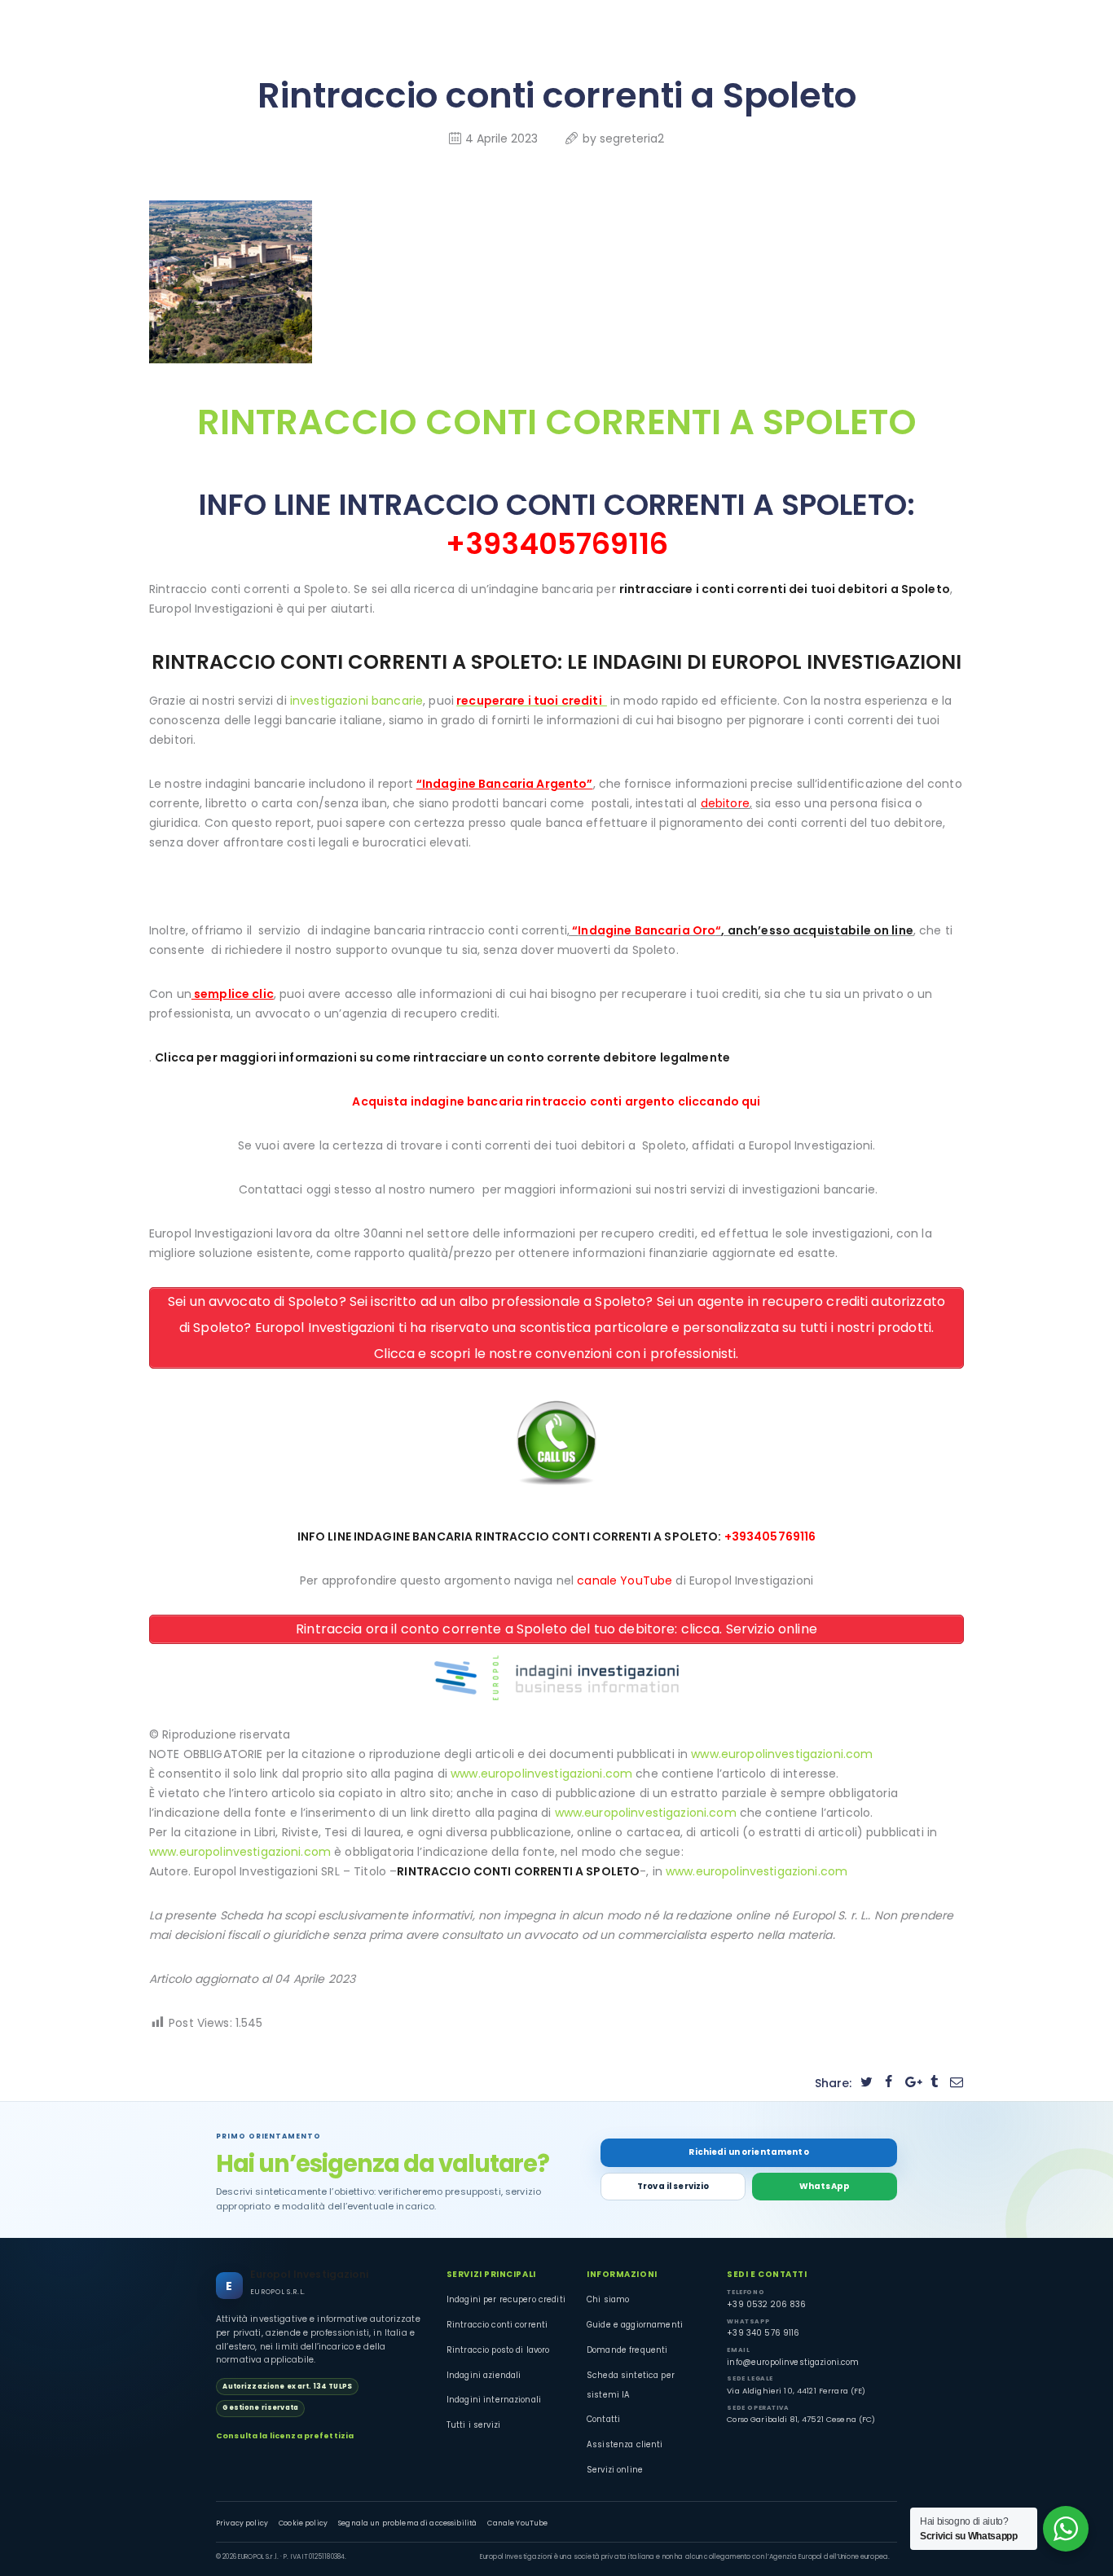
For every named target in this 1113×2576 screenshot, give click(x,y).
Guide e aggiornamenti (635, 2325)
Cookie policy (303, 2523)
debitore (725, 803)
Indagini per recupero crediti (506, 2299)
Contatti (603, 2419)
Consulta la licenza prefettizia (285, 2435)
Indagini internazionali (494, 2400)
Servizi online (615, 2470)
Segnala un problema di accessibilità (407, 2523)
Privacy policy (242, 2523)
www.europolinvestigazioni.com (782, 1754)
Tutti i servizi (473, 2425)
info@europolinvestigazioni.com (793, 2362)
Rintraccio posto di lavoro (498, 2350)
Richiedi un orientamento (748, 2152)
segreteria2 (632, 138)
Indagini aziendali (484, 2375)
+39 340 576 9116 (763, 2333)
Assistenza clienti (625, 2444)
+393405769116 (557, 544)
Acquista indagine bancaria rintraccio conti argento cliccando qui (556, 1101)
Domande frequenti (627, 2350)
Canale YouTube (517, 2523)
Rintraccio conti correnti (497, 2325)
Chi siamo (608, 2299)
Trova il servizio (673, 2186)
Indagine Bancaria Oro (647, 930)
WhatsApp (825, 2186)
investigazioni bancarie (356, 701)
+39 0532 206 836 (766, 2304)
